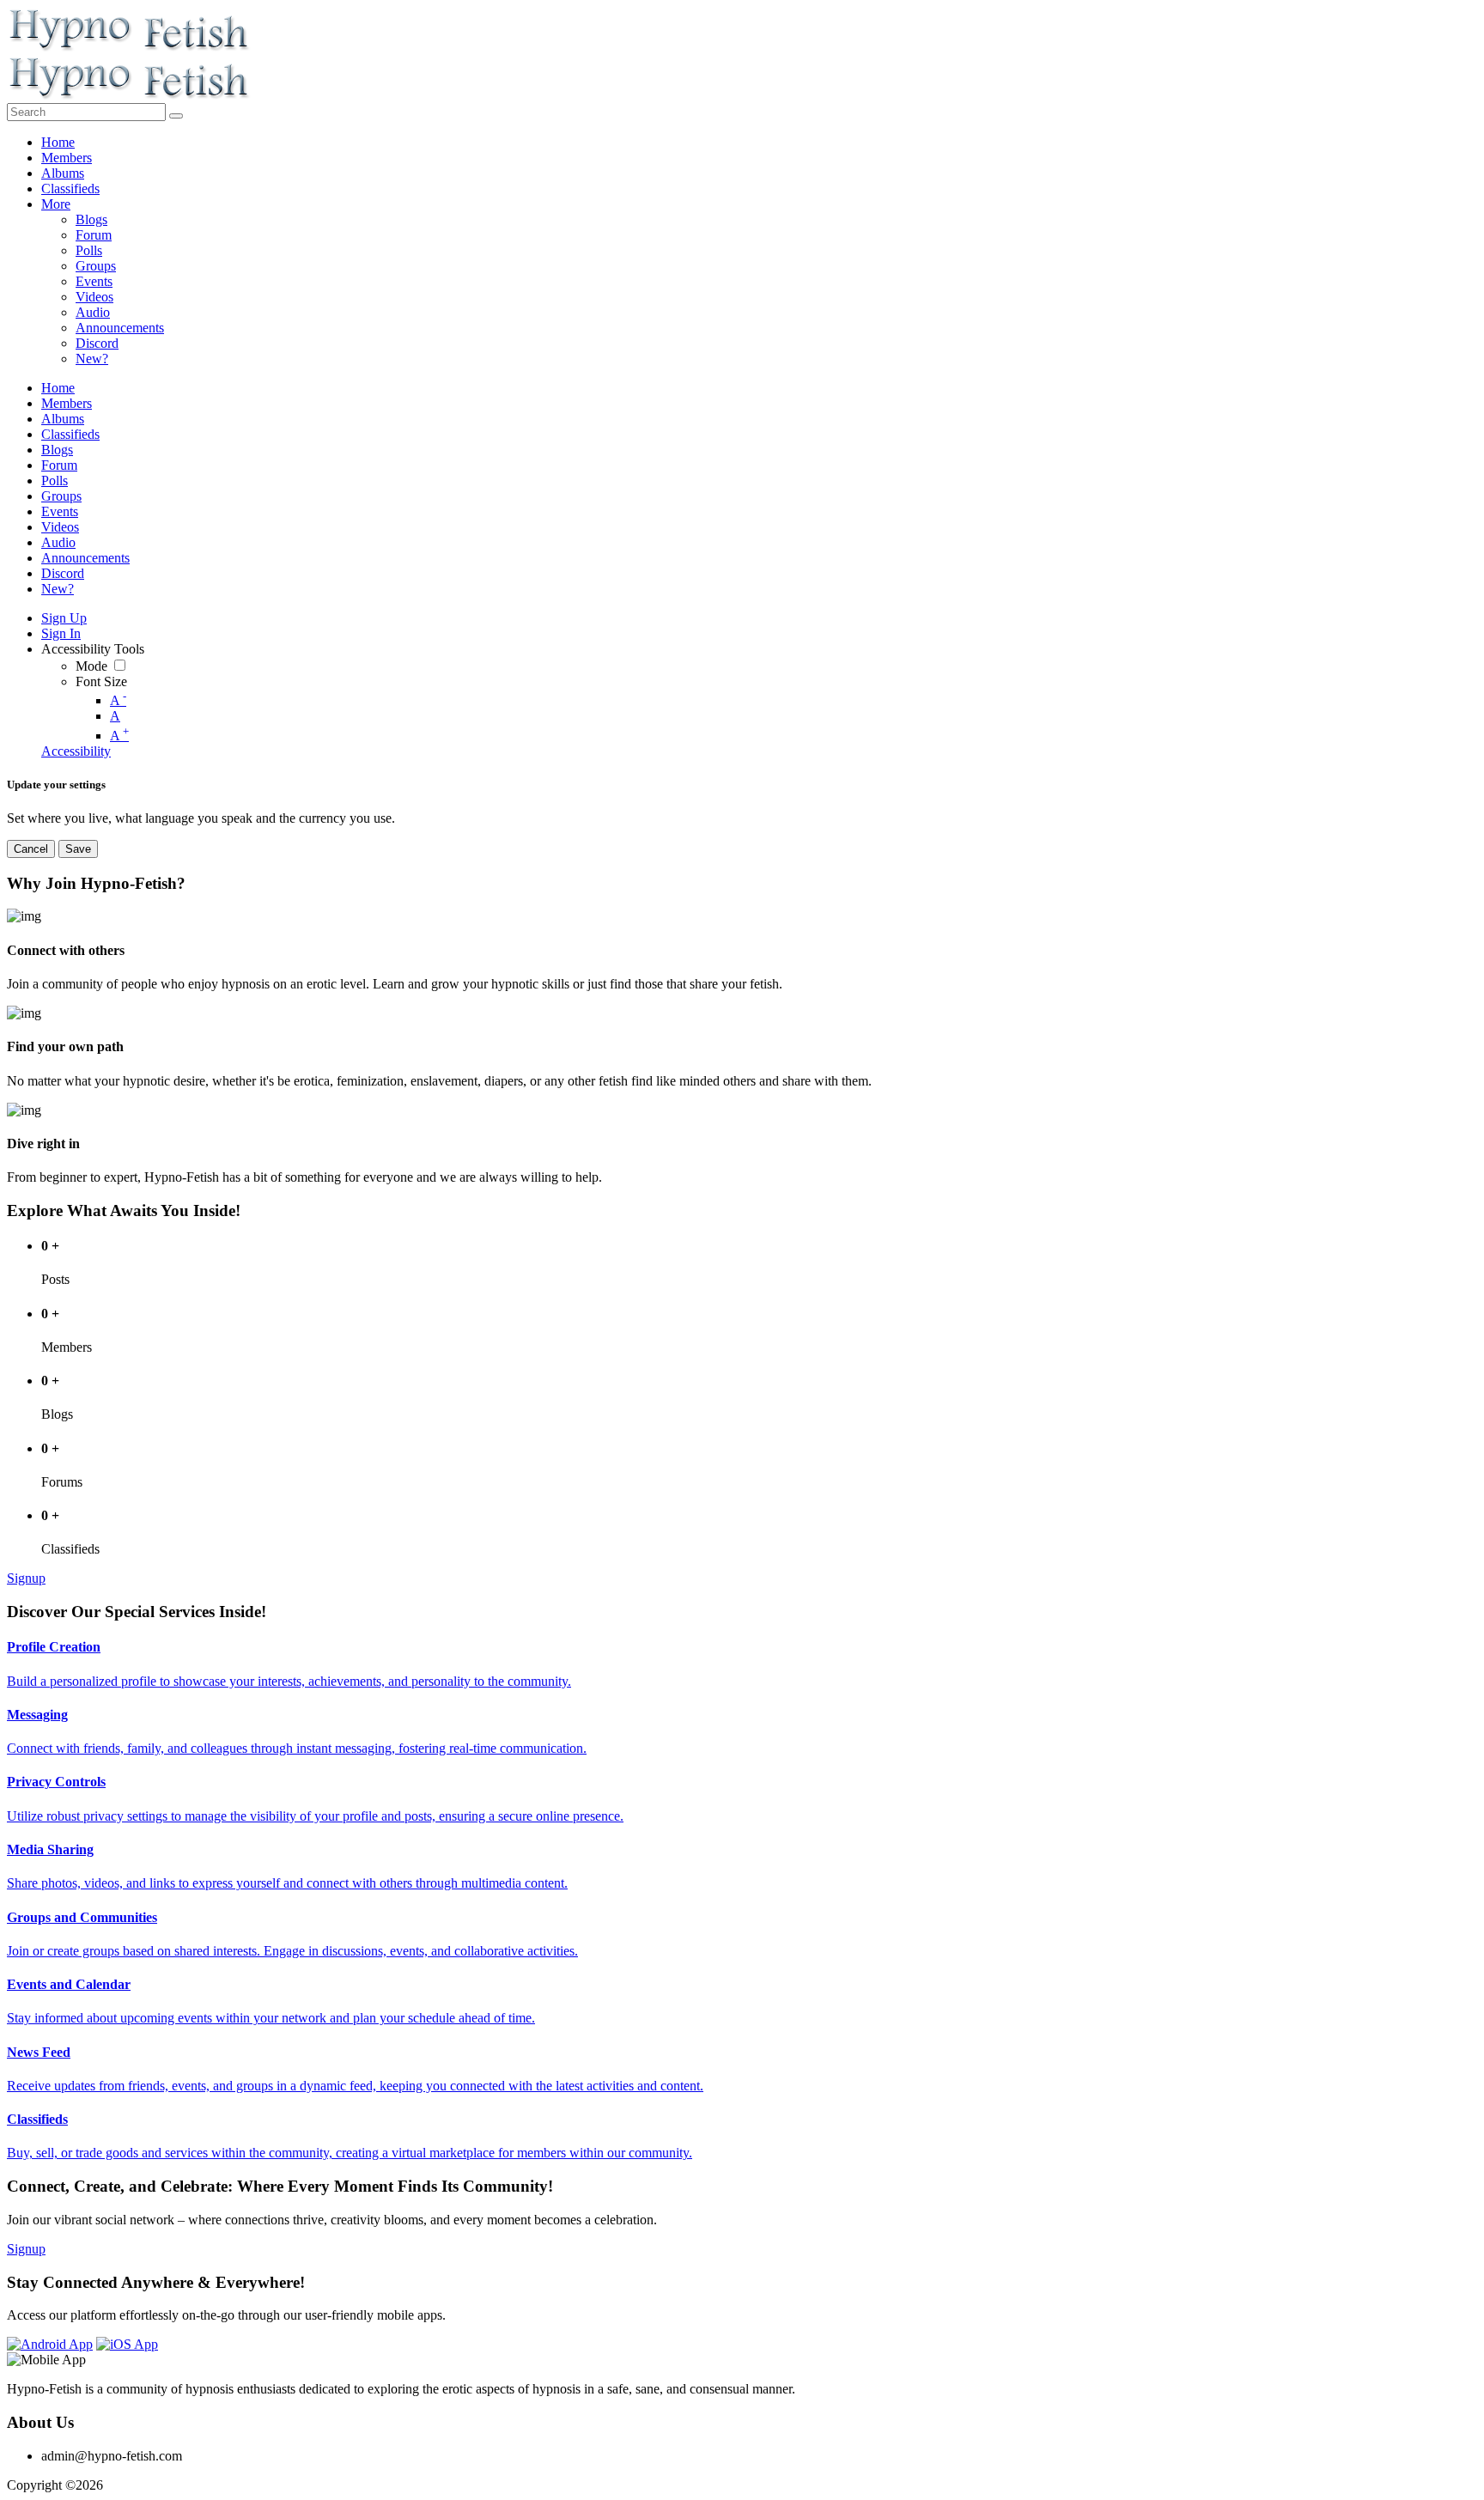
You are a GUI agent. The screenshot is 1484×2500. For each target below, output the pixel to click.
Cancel (31, 849)
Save (78, 849)
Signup (26, 1578)
